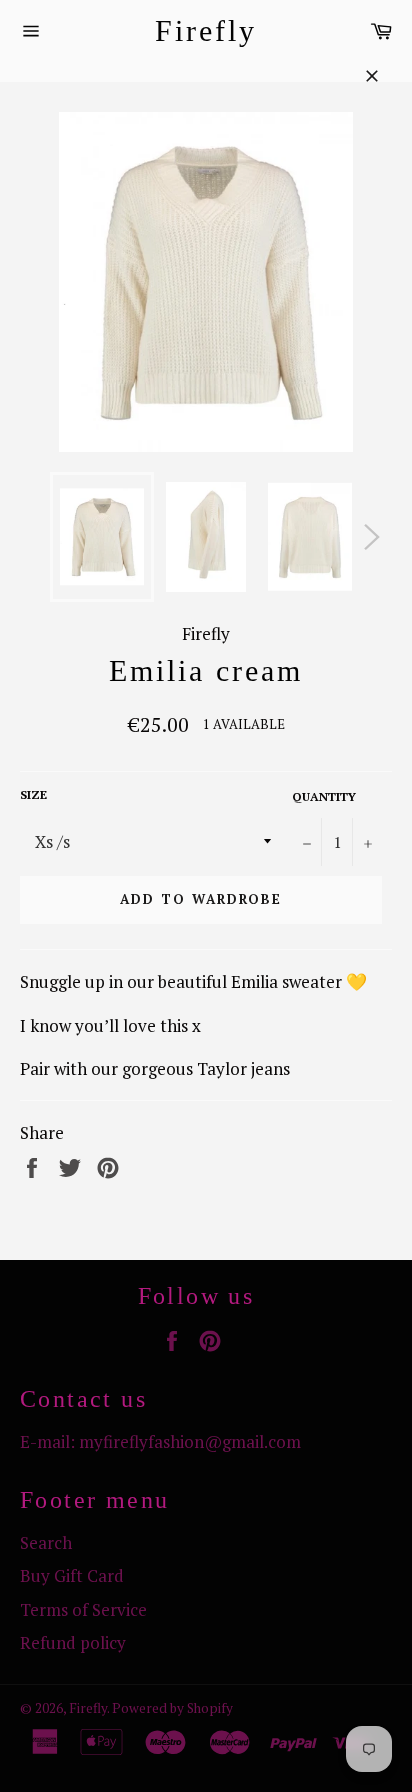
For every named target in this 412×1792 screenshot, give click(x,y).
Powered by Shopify (172, 1708)
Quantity (324, 796)
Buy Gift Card (72, 1575)
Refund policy (73, 1642)
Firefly (206, 30)
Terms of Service (83, 1609)
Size (33, 794)
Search (46, 1542)
